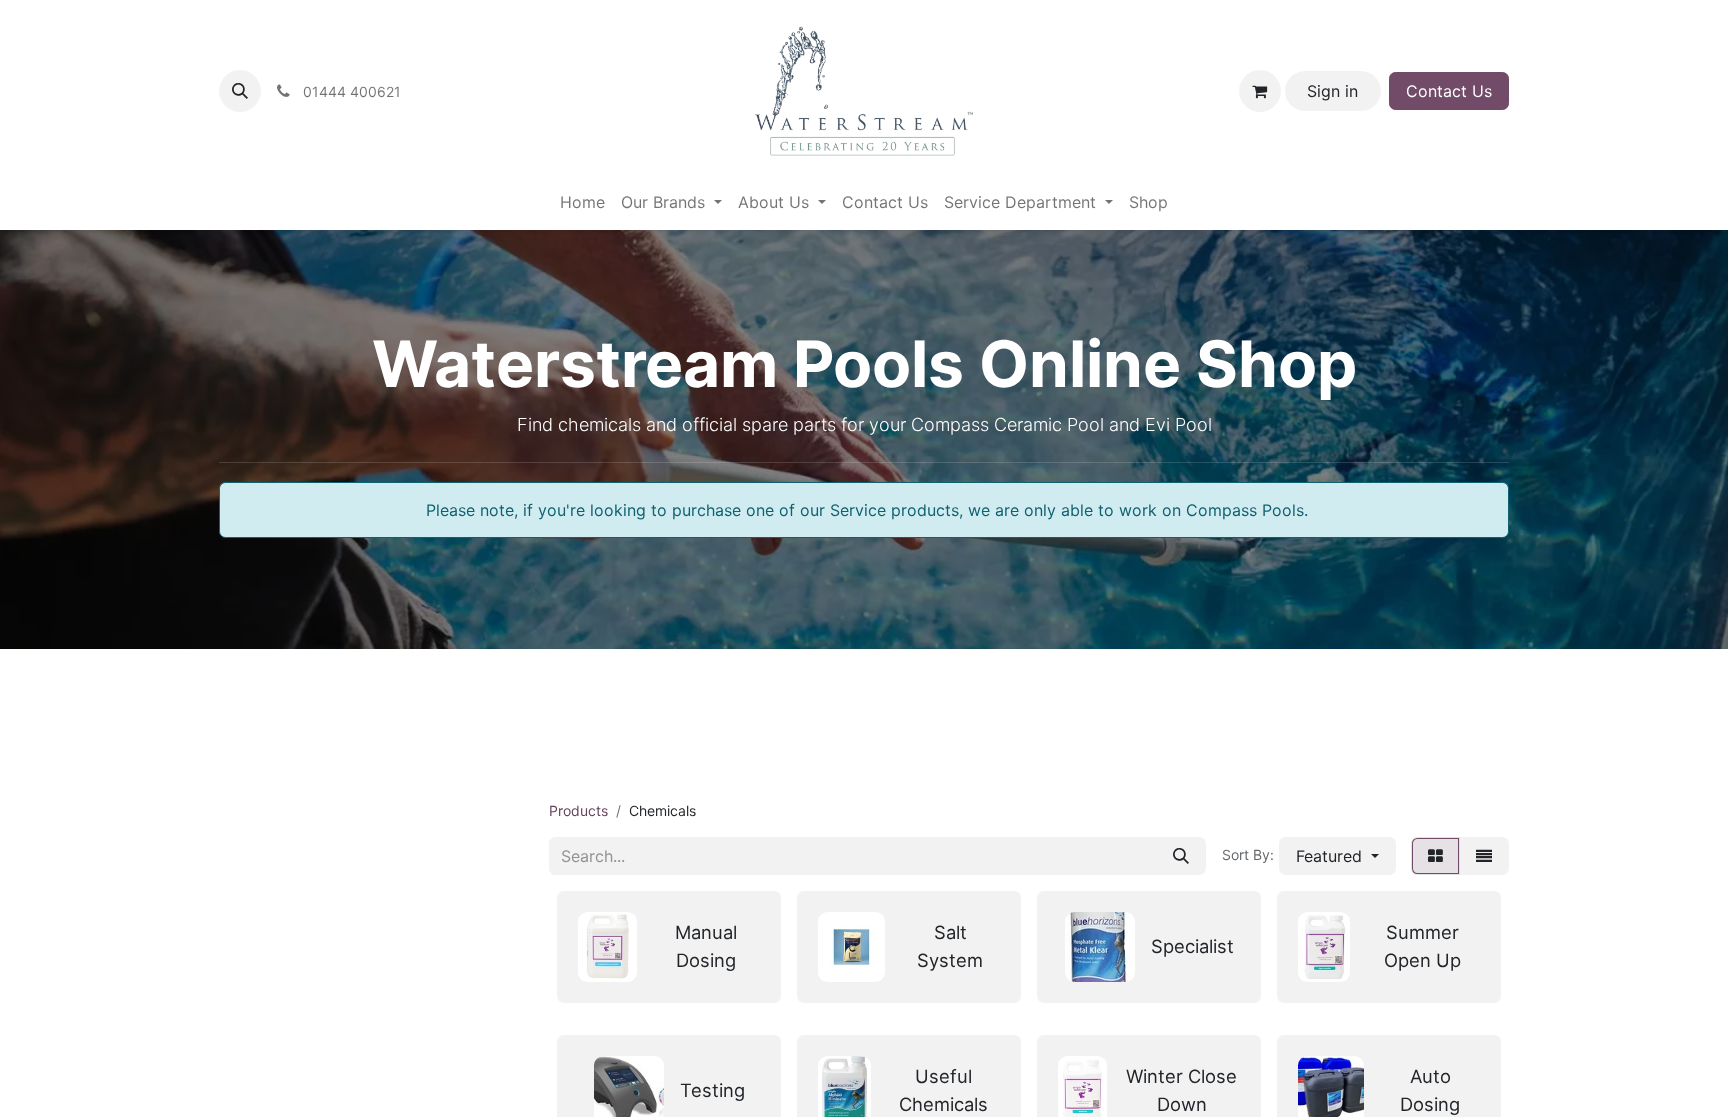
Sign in (1332, 91)
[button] (240, 91)
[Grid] (1435, 856)
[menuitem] (582, 202)
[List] (1484, 856)
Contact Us (1449, 91)
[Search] (1181, 856)
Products (578, 810)
